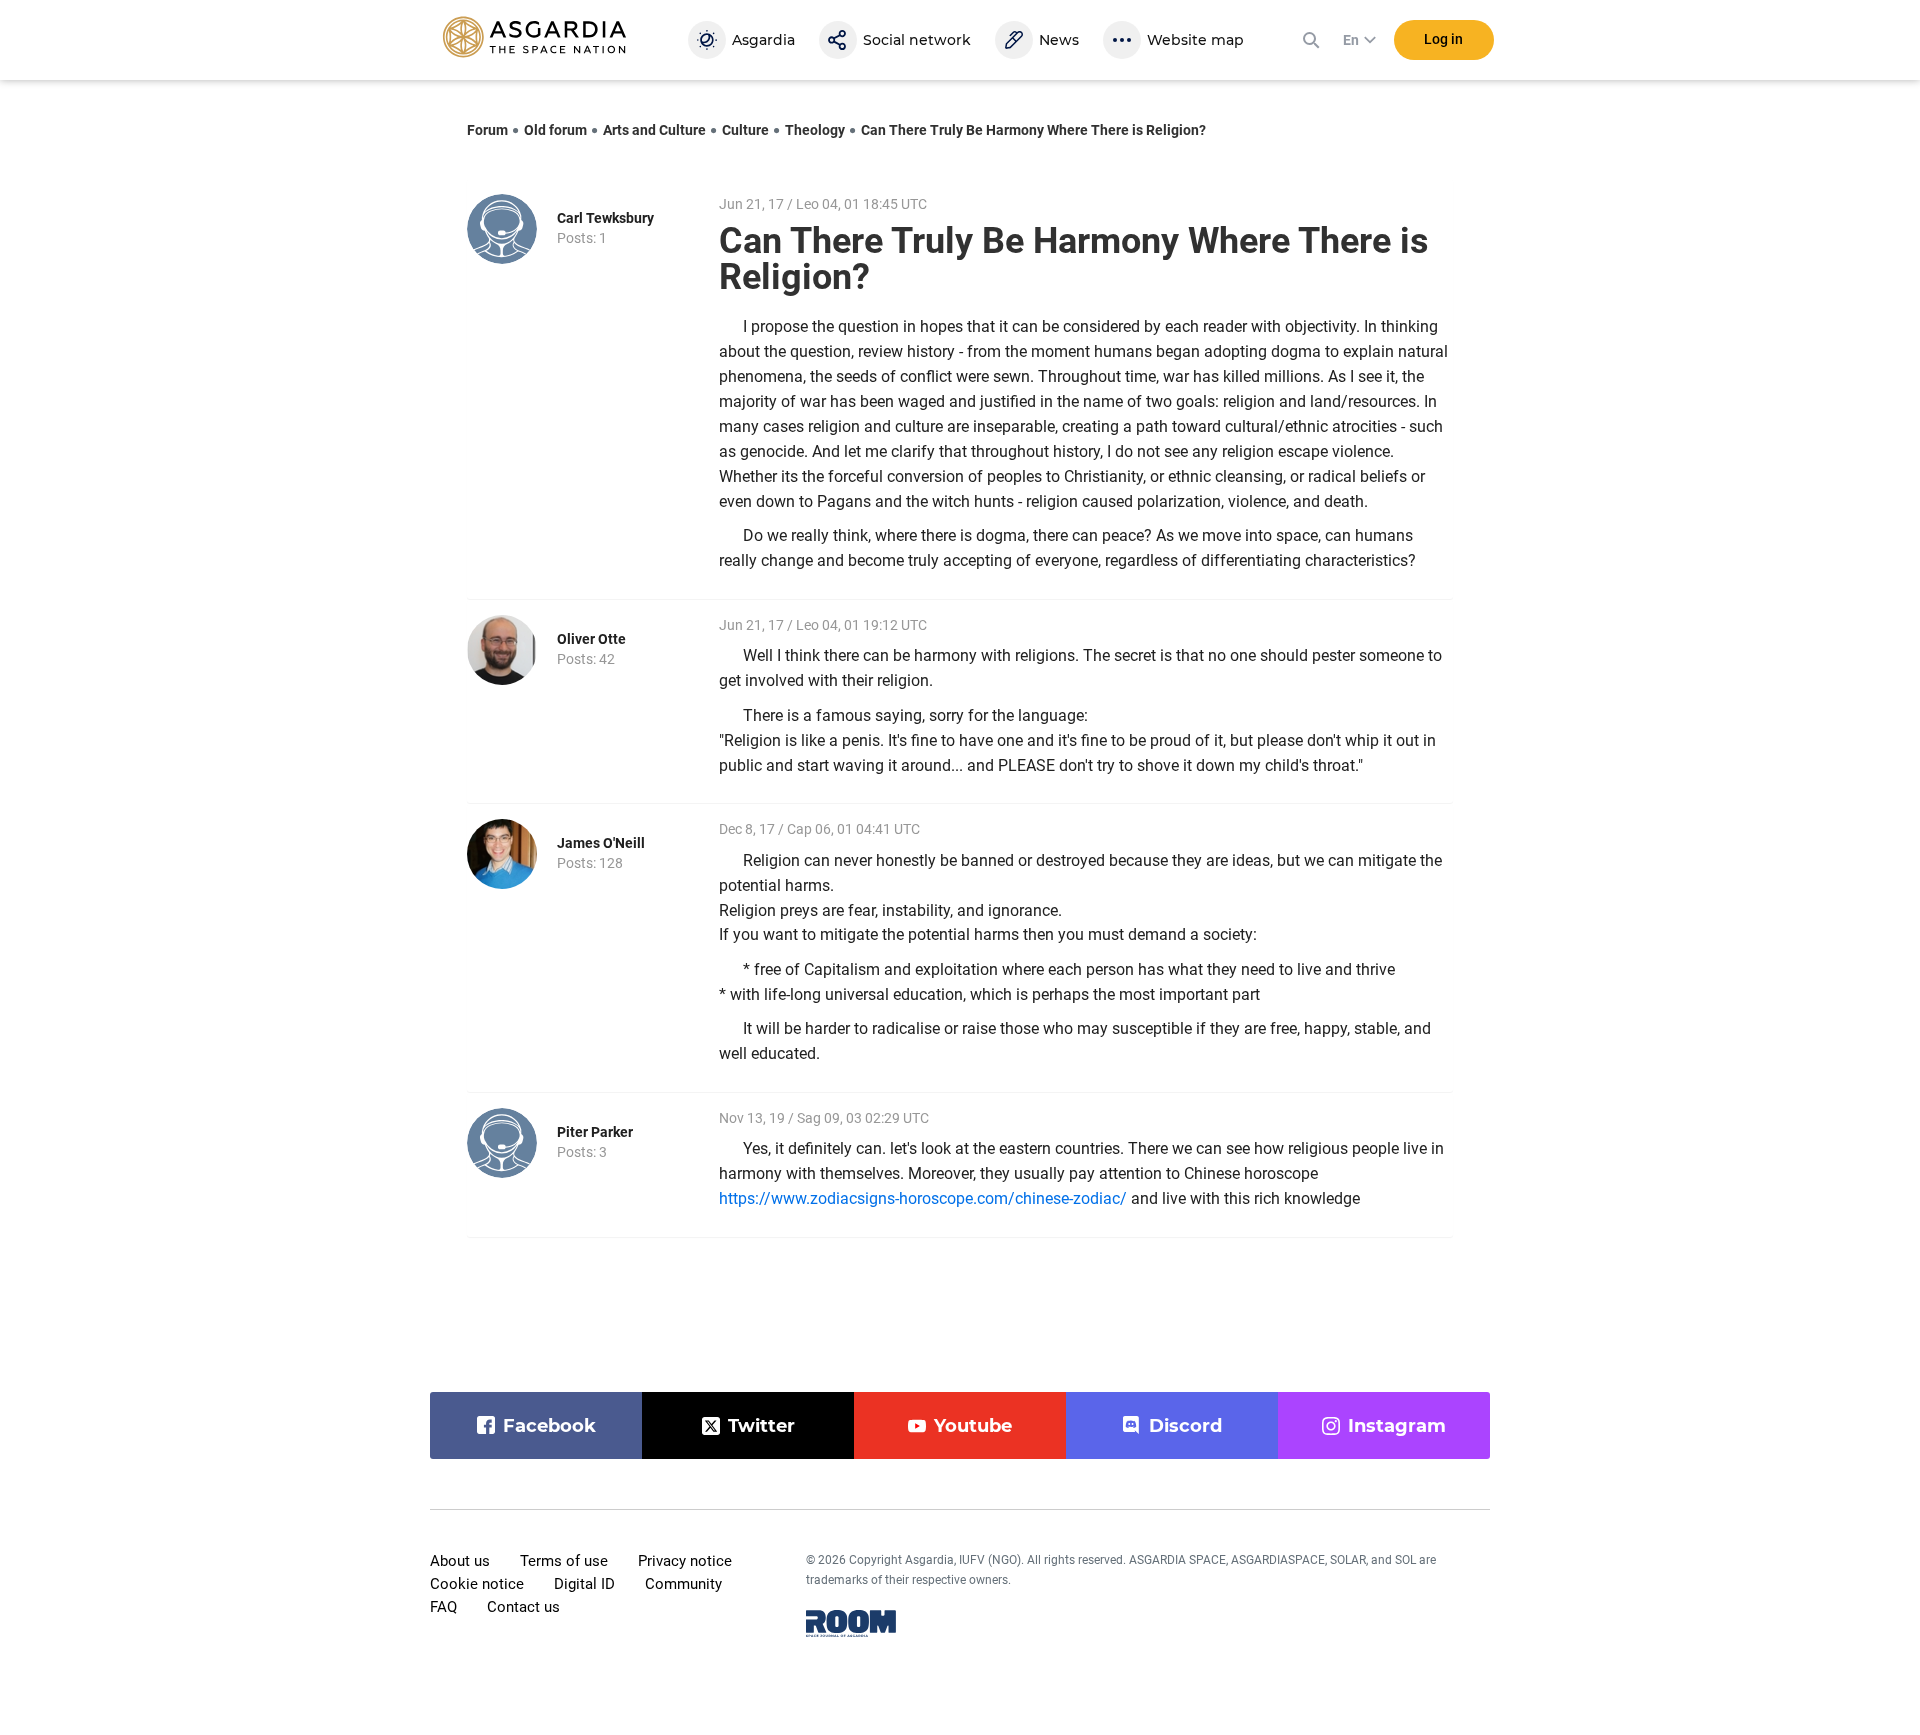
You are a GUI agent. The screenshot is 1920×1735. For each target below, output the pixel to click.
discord (1185, 1426)
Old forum (555, 130)
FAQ (443, 1607)
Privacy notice (685, 1561)
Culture (745, 130)
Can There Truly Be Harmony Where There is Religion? (1033, 130)
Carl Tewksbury (605, 218)
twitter (761, 1426)
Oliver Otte (591, 639)
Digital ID (584, 1584)
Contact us (523, 1607)
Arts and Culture (654, 130)
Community (683, 1584)
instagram (1397, 1426)
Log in (1443, 39)
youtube (973, 1426)
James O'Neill (601, 843)
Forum (487, 130)
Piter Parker (595, 1132)
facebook (549, 1426)
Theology (815, 130)
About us (460, 1561)
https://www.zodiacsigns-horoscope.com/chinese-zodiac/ (923, 1198)
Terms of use (564, 1561)
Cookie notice (477, 1584)
